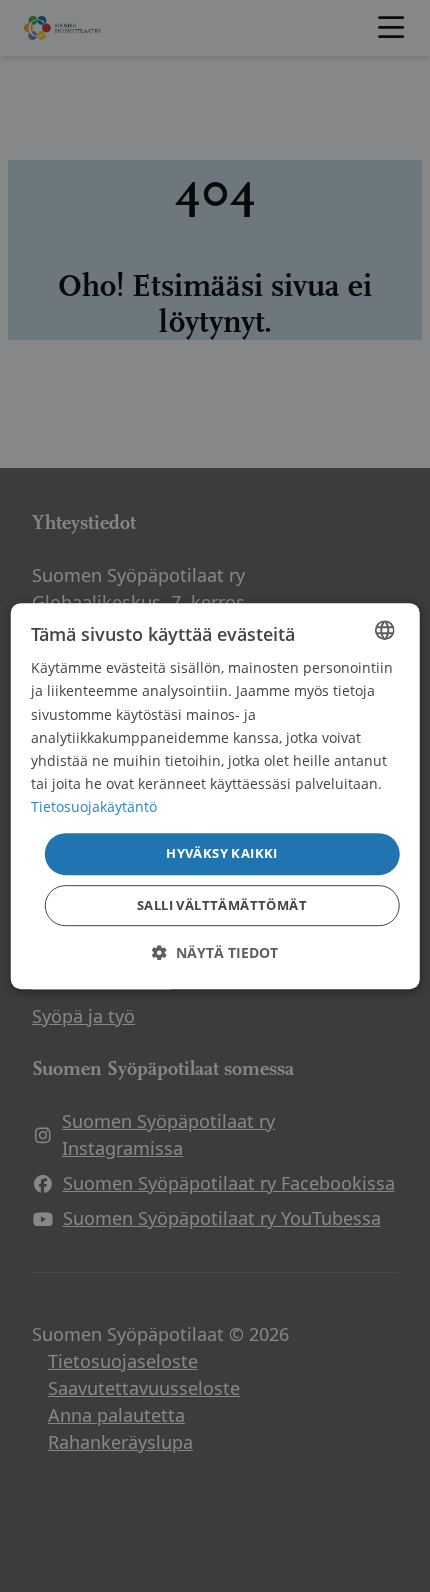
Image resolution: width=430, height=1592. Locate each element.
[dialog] (215, 796)
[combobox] (384, 630)
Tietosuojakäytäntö (94, 806)
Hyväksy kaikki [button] (222, 853)
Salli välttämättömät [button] (222, 905)
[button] (215, 952)
